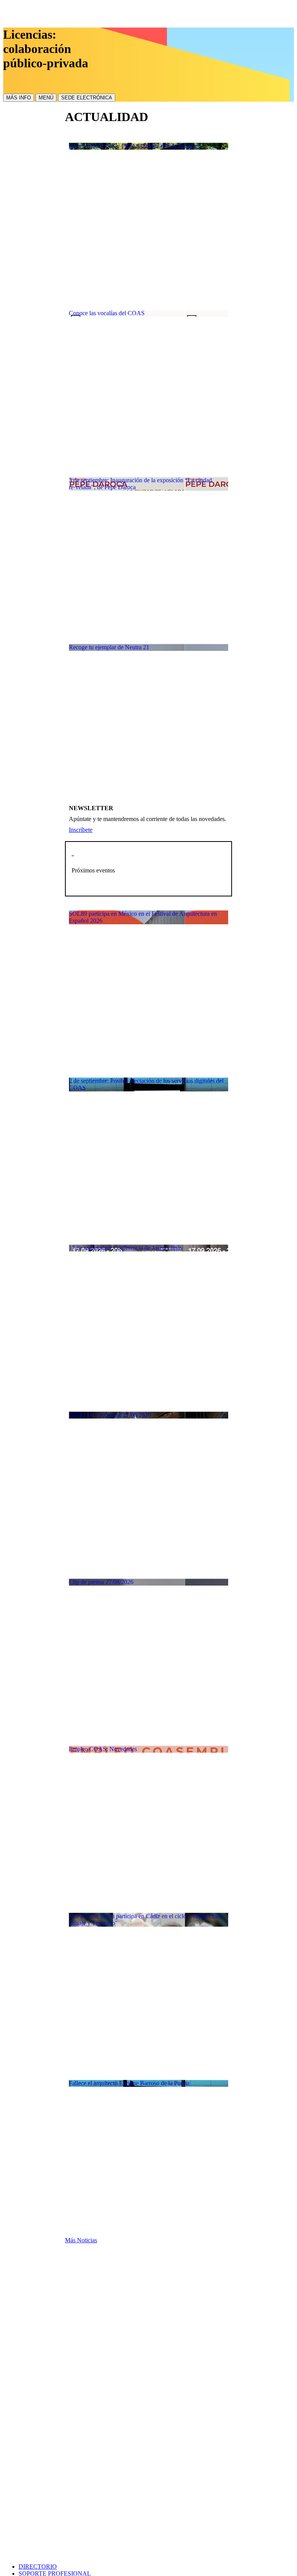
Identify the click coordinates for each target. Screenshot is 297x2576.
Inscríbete (81, 830)
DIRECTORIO (38, 2567)
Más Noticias (81, 2240)
